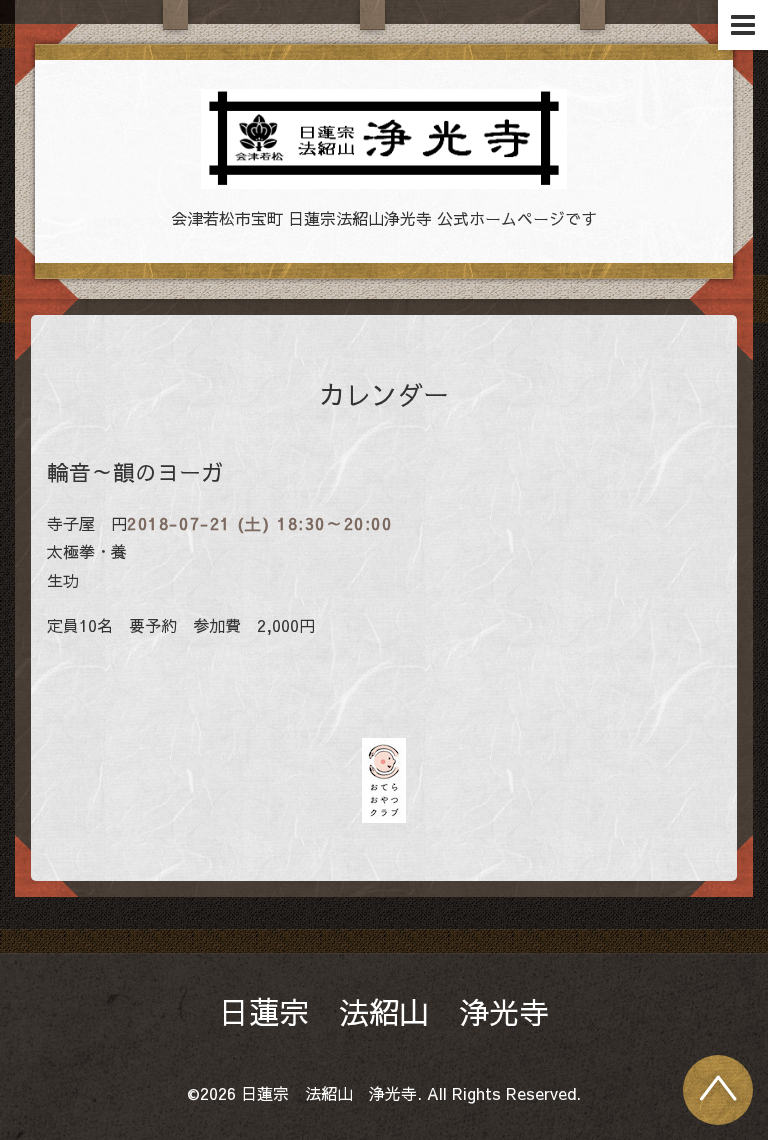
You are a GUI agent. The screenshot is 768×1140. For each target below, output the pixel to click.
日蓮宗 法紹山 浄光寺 (384, 1011)
